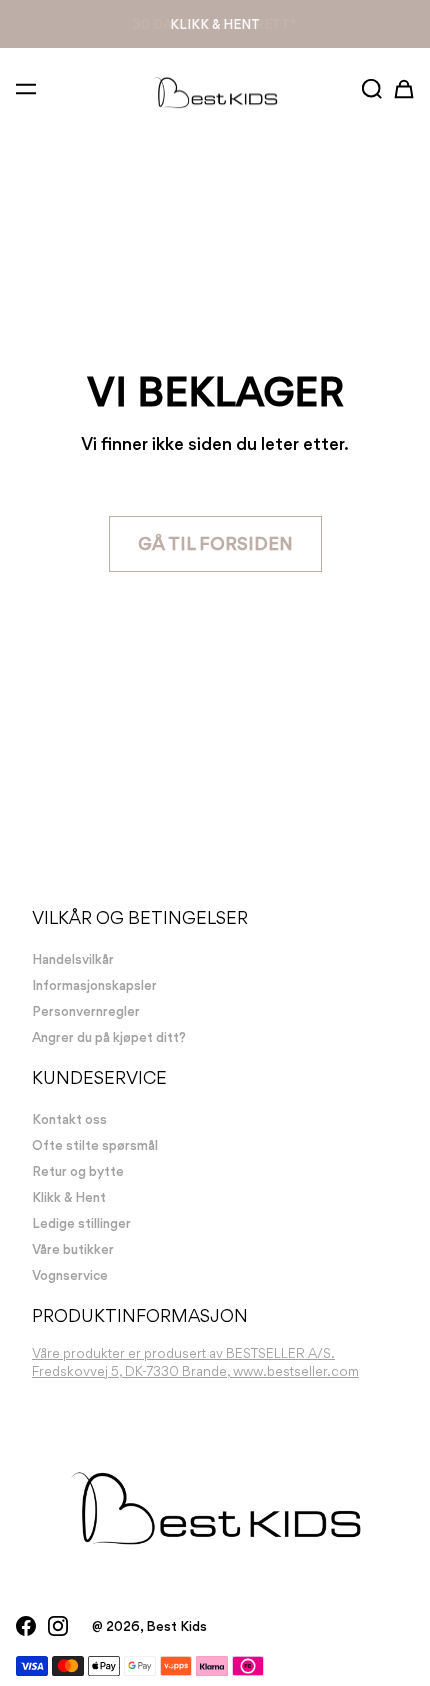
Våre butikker (73, 1249)
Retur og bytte (78, 1171)
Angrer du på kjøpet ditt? (109, 1037)
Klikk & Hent (215, 24)
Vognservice (70, 1275)
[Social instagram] (58, 1626)
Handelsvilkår (73, 959)
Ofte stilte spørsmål (95, 1145)
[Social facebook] (26, 1626)
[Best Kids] (214, 91)
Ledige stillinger (81, 1223)
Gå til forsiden (215, 543)
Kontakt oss (69, 1119)
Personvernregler (86, 1011)
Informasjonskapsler (94, 985)
